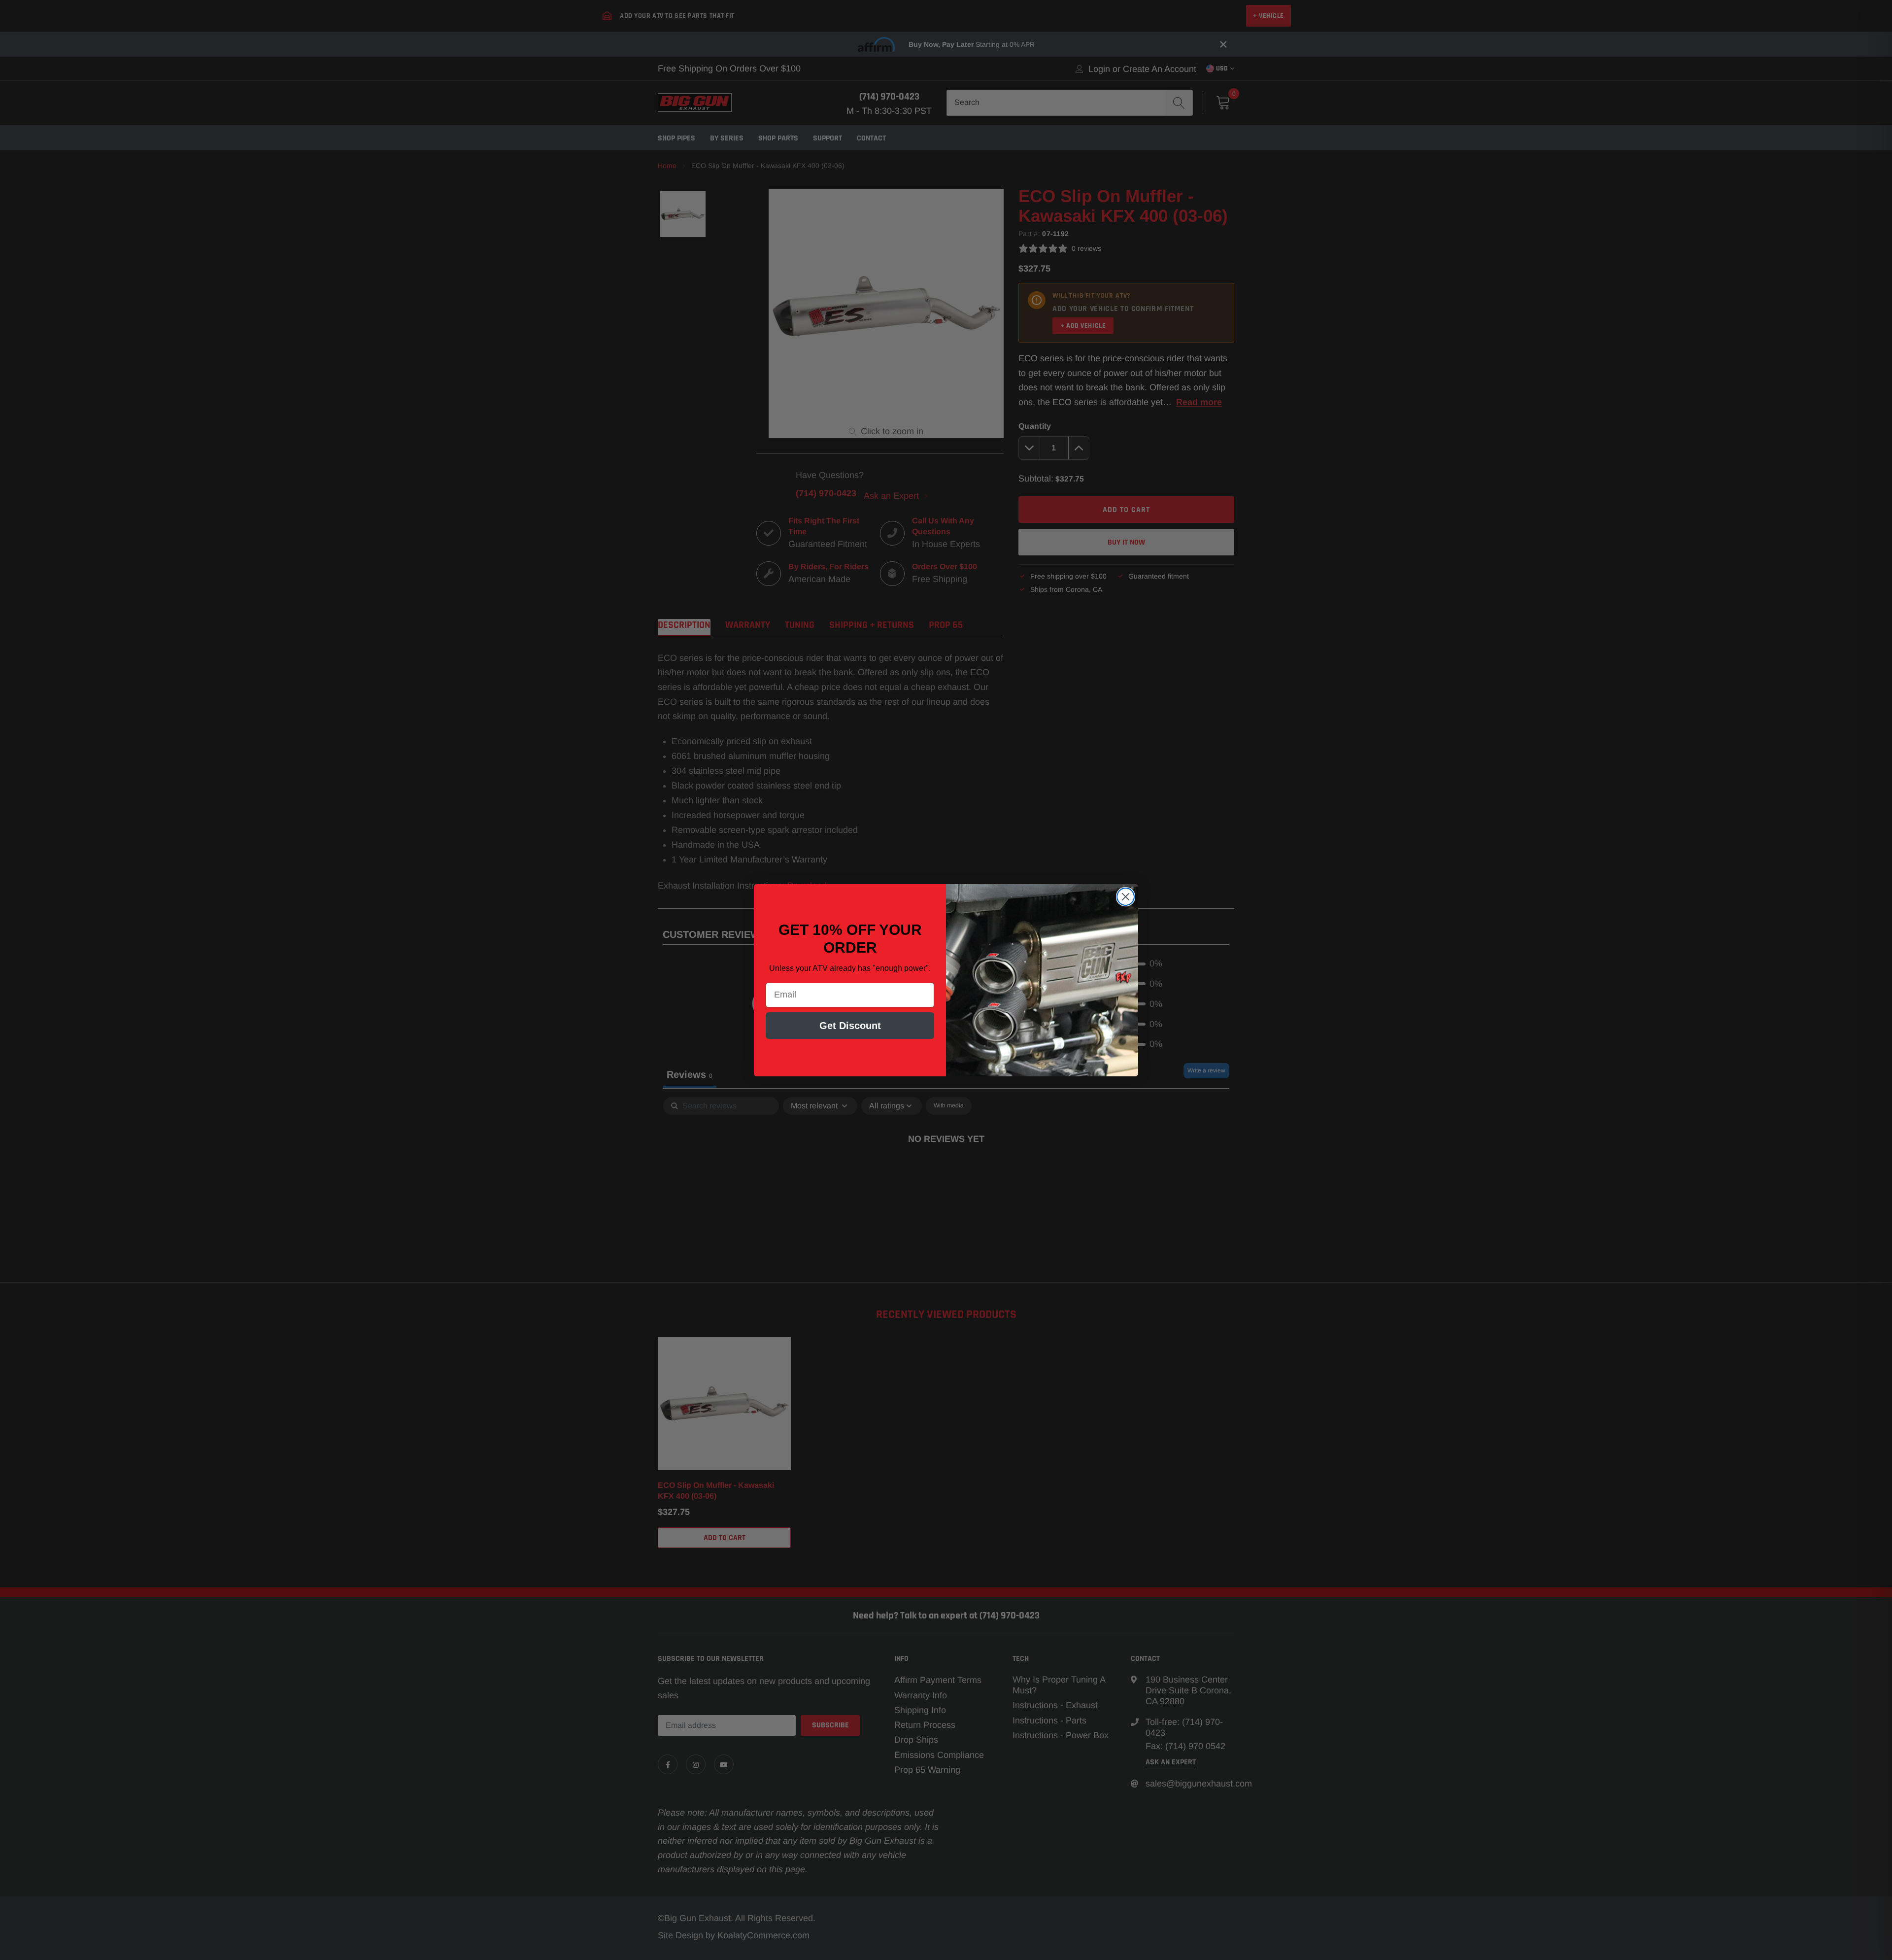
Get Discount (850, 1026)
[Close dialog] (1126, 897)
